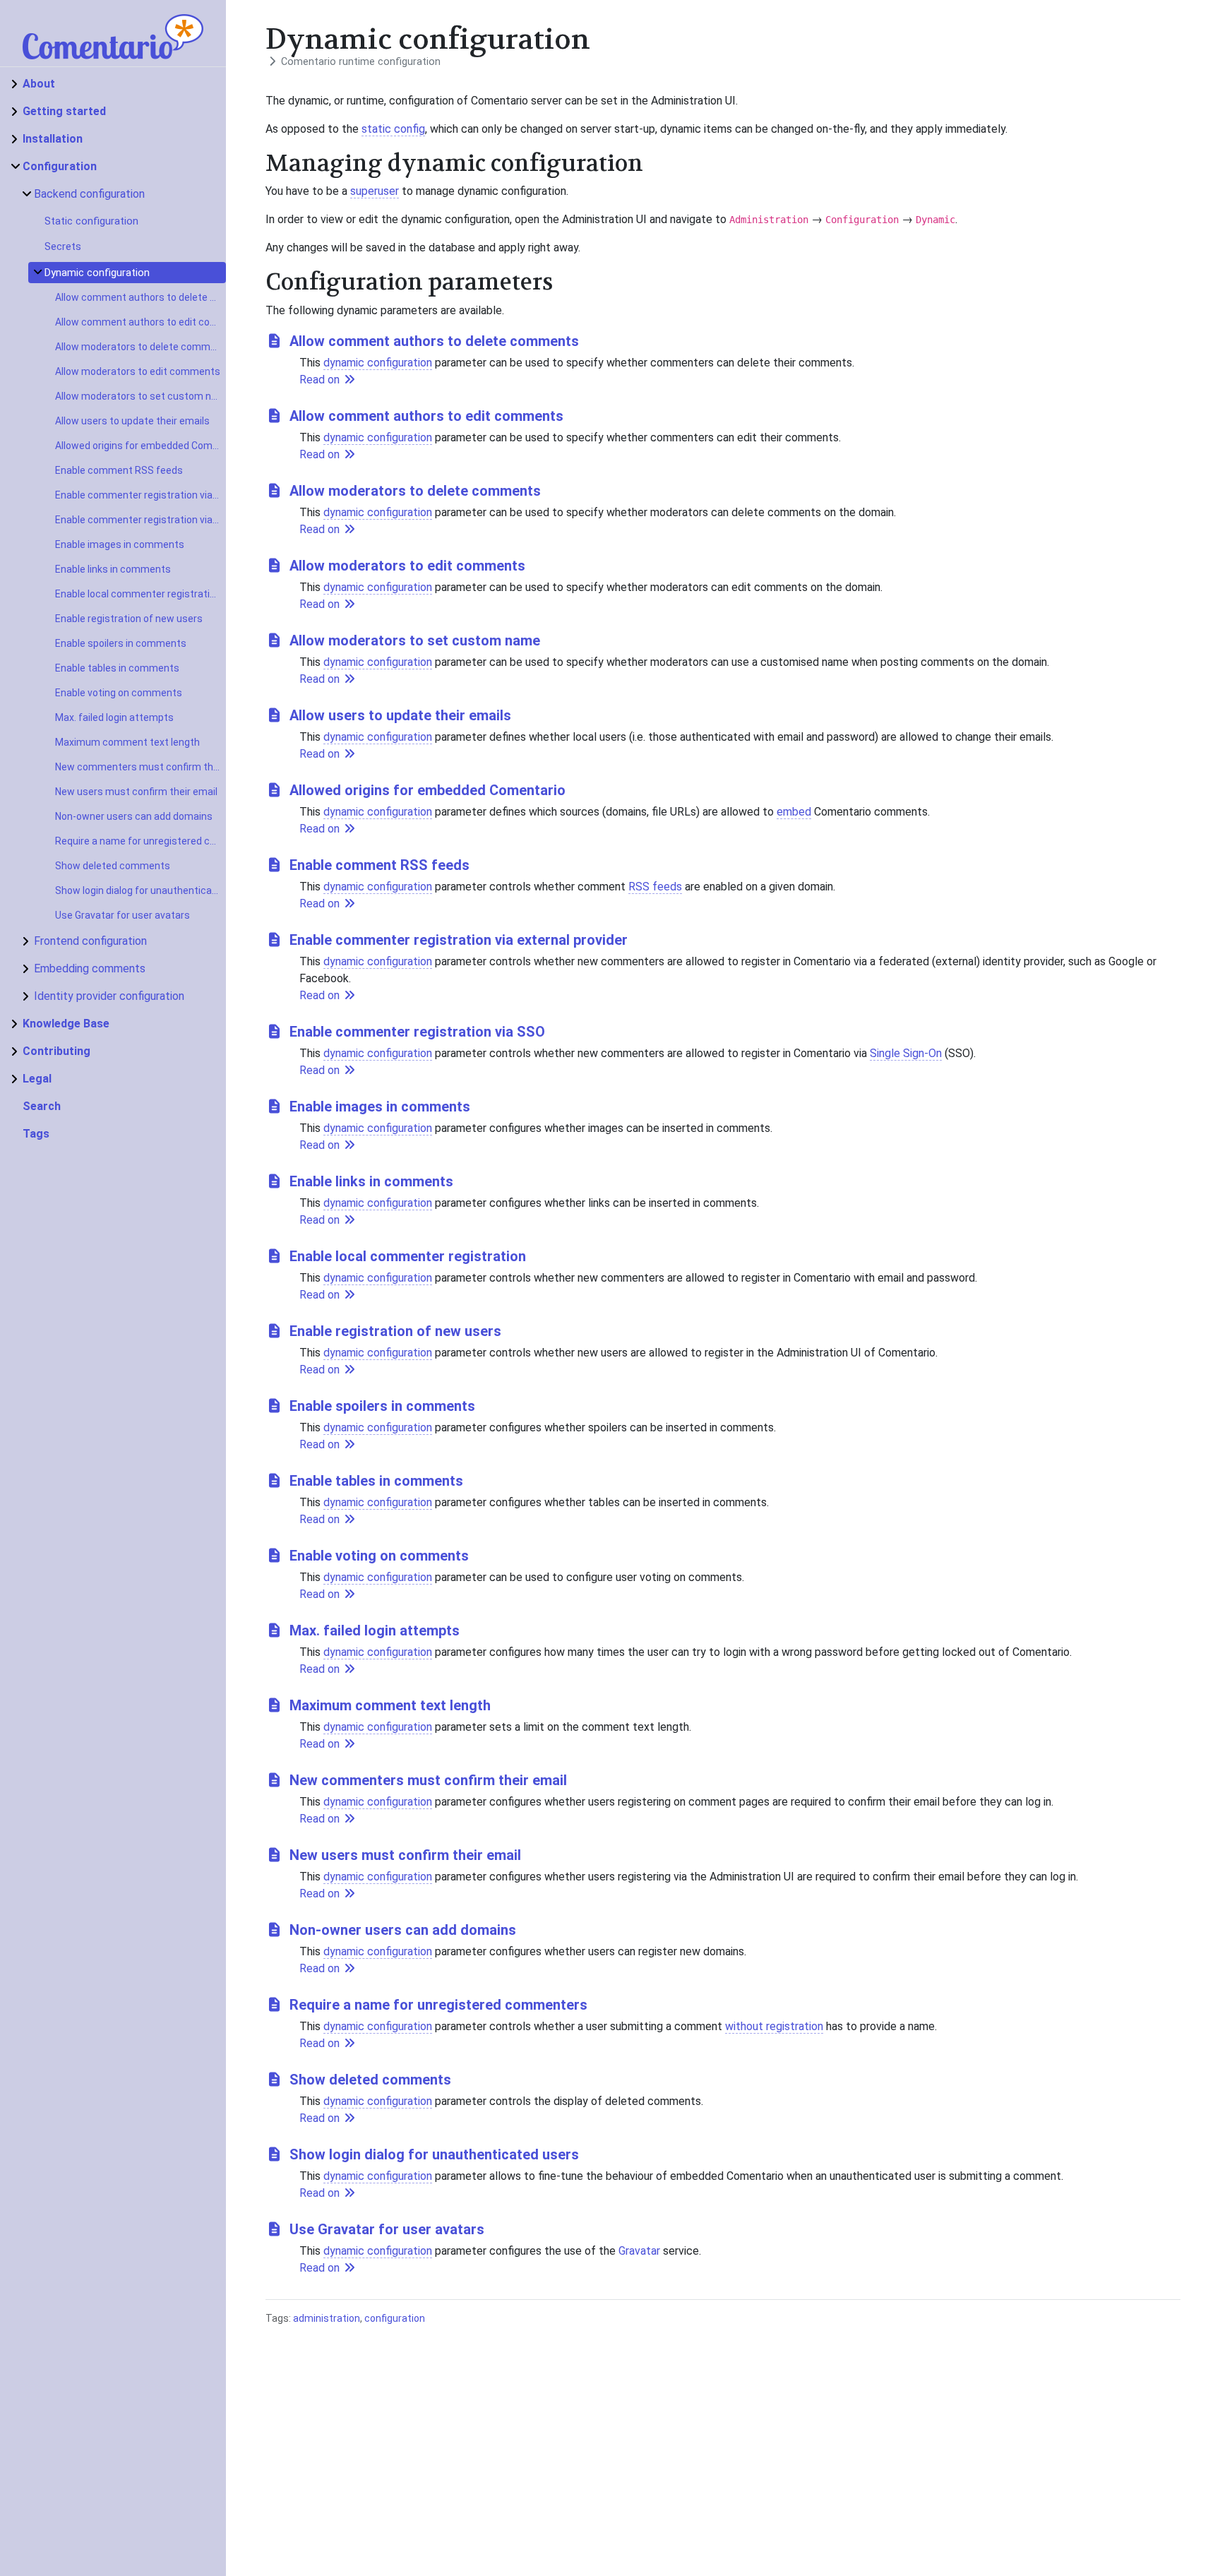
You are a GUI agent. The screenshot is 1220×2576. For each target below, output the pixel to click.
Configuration (60, 166)
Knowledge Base (66, 1024)
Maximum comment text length (127, 742)
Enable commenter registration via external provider (140, 495)
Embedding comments (90, 968)
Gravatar (639, 2251)
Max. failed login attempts (114, 717)
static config (393, 129)
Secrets (63, 246)
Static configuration (91, 221)
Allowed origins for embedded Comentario (140, 446)
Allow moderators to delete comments (140, 347)
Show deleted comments (113, 866)
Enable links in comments (113, 569)
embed (794, 812)
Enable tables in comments (117, 668)
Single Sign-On (906, 1053)
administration (327, 2318)
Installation (53, 139)
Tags (36, 1134)
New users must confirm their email (136, 792)
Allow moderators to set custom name (140, 396)
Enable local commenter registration (138, 594)
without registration (774, 2026)
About (39, 84)
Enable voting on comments (119, 693)
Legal (37, 1079)
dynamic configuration (378, 363)
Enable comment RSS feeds (119, 470)
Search (42, 1106)
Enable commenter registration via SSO (140, 520)
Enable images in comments (120, 544)
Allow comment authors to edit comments (140, 322)
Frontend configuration (90, 941)
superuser (375, 191)
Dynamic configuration (97, 273)
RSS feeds (655, 887)
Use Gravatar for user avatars (122, 915)
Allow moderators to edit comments (138, 371)
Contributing (56, 1051)
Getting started (64, 111)
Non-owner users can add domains (134, 816)
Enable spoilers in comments (121, 643)
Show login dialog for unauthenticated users (140, 890)
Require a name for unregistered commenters (140, 841)
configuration (395, 2318)
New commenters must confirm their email (140, 767)
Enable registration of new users (129, 619)
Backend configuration (89, 194)
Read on (321, 380)
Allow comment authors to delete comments (140, 297)
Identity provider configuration (109, 996)
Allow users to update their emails (132, 421)
